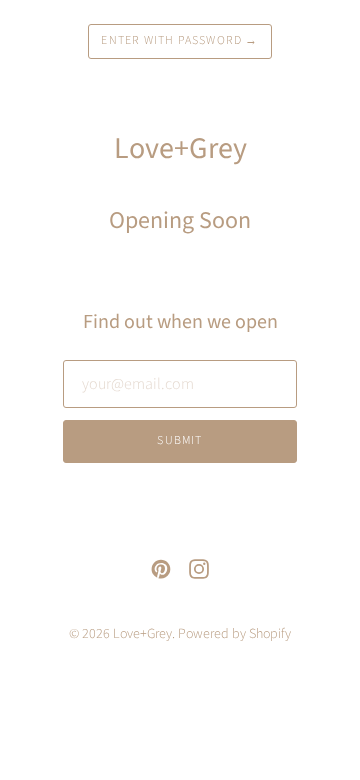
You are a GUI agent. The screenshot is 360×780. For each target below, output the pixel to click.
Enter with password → (179, 40)
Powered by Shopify (234, 634)
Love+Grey (142, 634)
